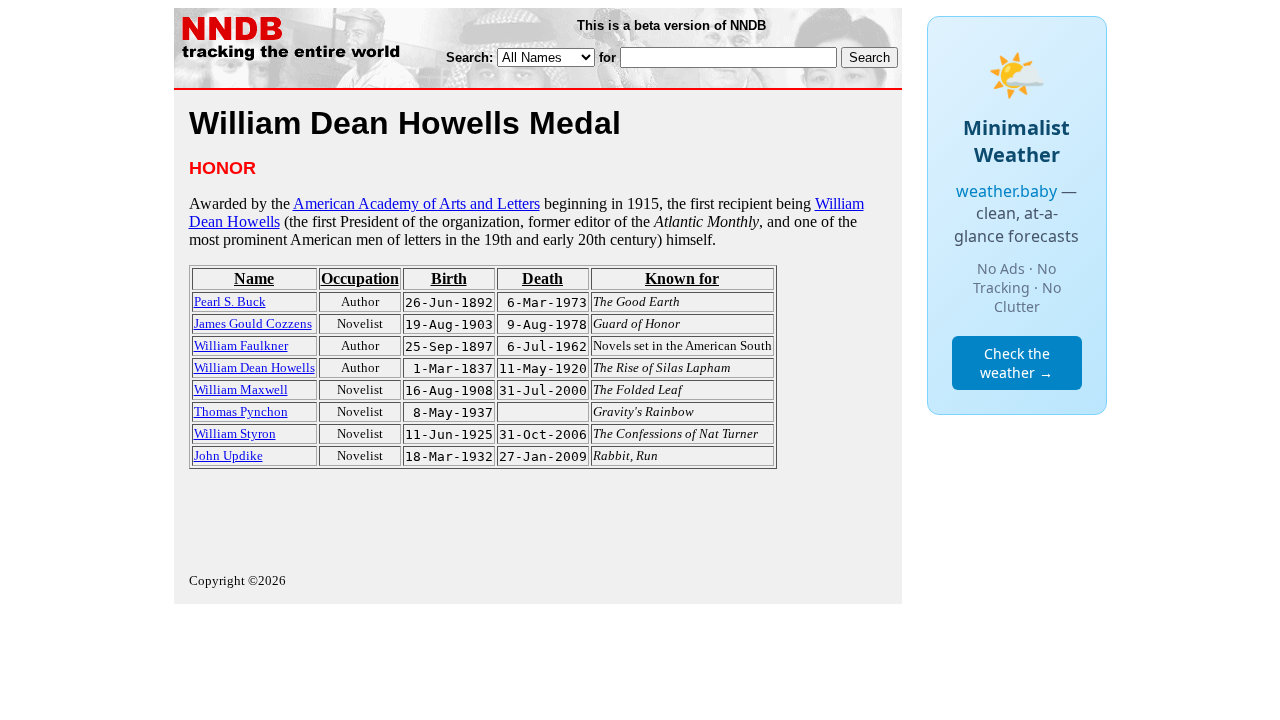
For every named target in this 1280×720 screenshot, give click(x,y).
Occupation (360, 278)
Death (542, 278)
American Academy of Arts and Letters (416, 203)
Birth (449, 278)
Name (254, 278)
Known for (682, 278)
